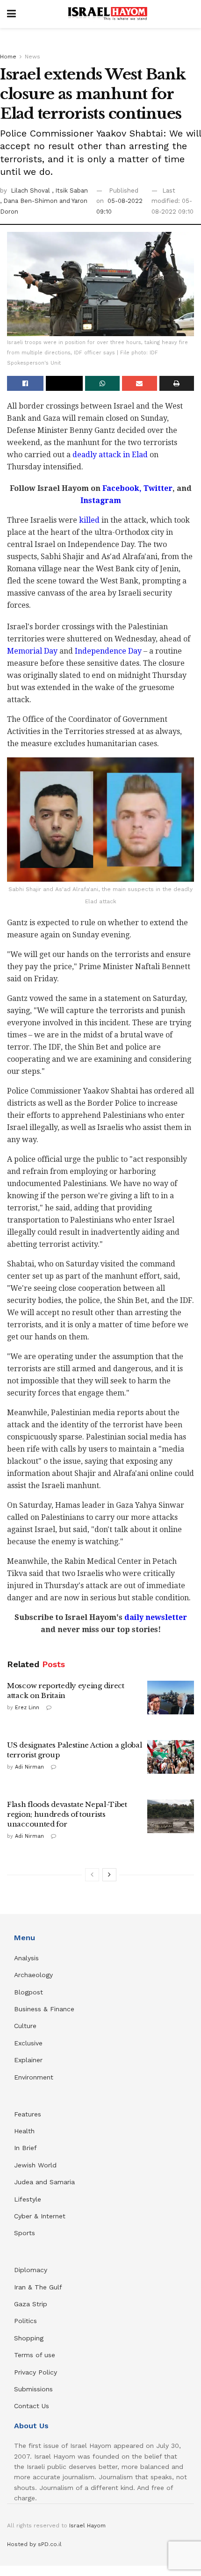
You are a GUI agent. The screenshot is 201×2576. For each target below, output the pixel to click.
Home (8, 57)
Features (28, 2114)
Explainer (28, 2060)
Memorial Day (32, 651)
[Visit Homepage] (108, 14)
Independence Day (108, 651)
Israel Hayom (87, 2526)
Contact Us (32, 2406)
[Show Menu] (11, 14)
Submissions (33, 2389)
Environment (34, 2077)
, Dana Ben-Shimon (30, 201)
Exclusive (28, 2043)
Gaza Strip (31, 2304)
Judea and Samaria (44, 2182)
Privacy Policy (36, 2372)
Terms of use (35, 2355)
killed (89, 520)
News (32, 57)
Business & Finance (44, 2009)
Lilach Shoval (31, 191)
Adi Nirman (29, 1767)
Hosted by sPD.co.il (34, 2544)
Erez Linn (27, 1708)
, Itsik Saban (70, 191)
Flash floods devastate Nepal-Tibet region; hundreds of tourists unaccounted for (67, 1814)
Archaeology (33, 1975)
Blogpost (29, 1992)
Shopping (29, 2338)
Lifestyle (28, 2199)
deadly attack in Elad (111, 455)
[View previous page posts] (92, 1875)
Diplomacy (32, 2270)
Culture (25, 2026)
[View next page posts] (109, 1875)
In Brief (25, 2148)
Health (24, 2131)
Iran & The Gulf (38, 2287)
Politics (25, 2321)
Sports (25, 2233)
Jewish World (35, 2165)
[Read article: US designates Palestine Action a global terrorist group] (171, 1757)
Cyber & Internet (40, 2216)
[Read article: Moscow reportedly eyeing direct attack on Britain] (171, 1698)
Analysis (28, 1958)
